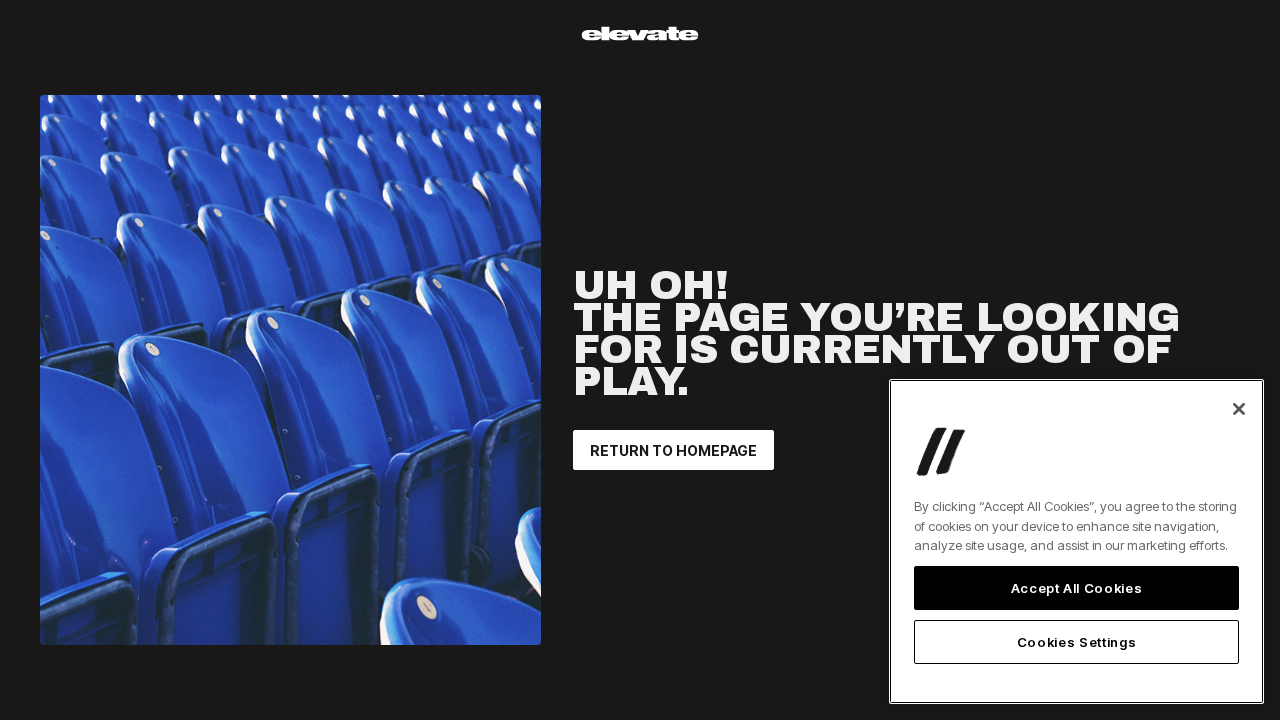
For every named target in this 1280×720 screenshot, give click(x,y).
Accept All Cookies (1077, 588)
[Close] (1239, 409)
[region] (1076, 541)
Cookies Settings (1077, 642)
